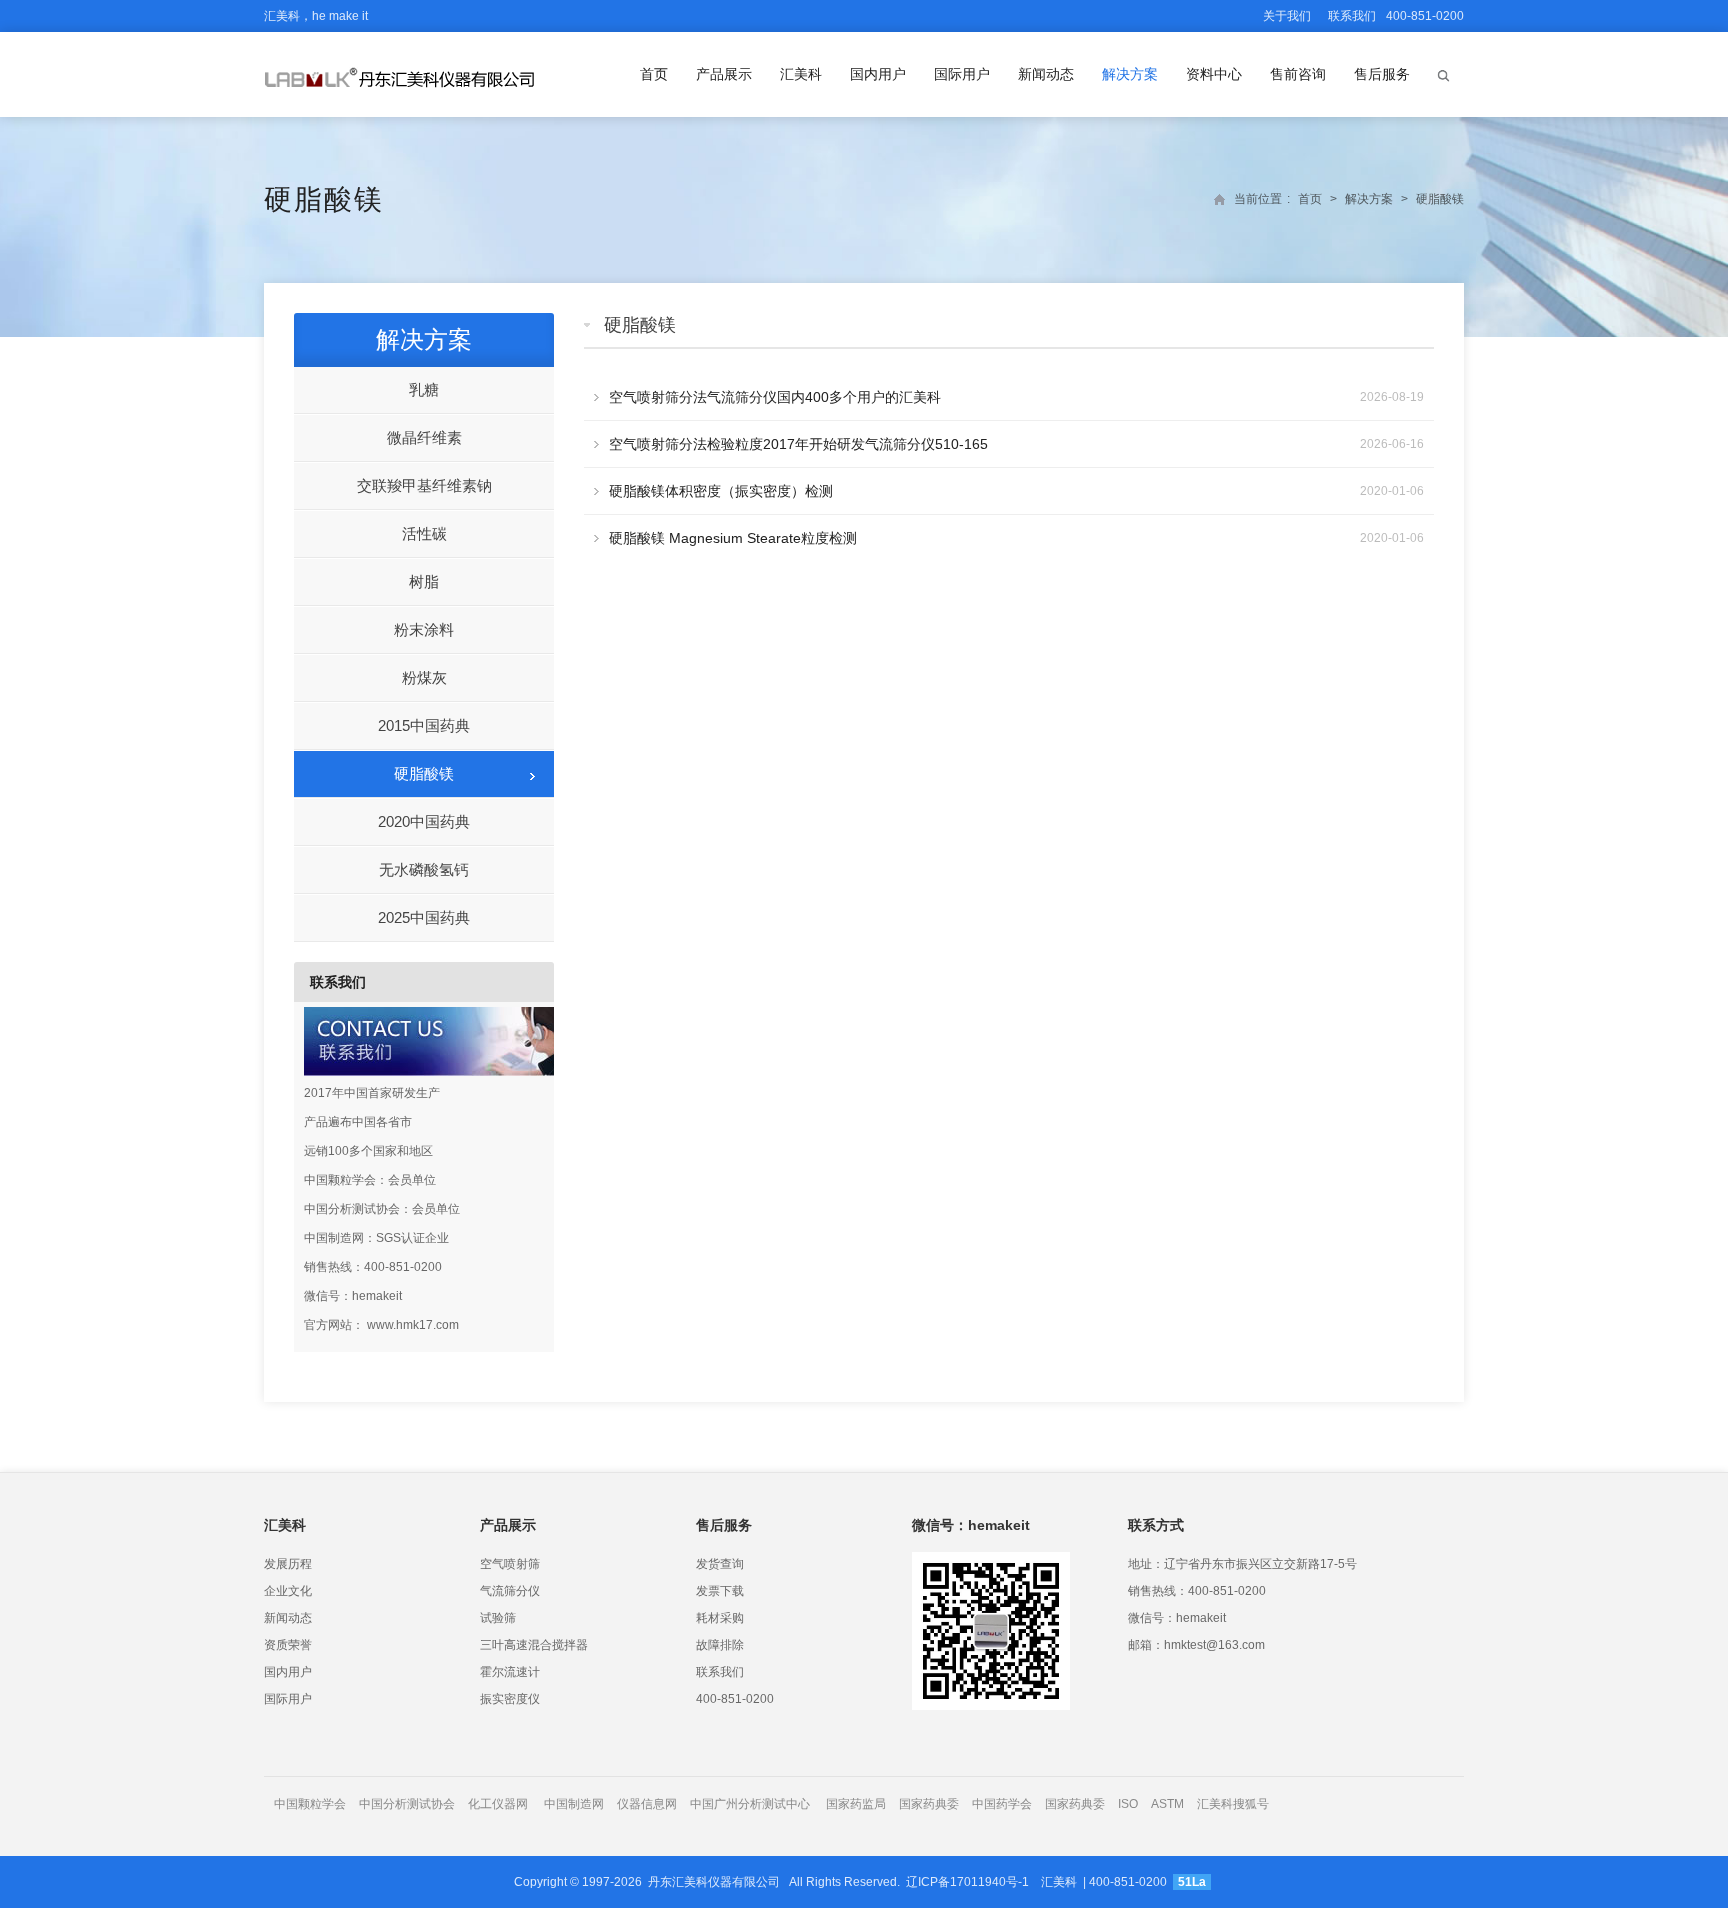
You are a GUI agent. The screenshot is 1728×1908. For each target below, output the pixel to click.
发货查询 (720, 1564)
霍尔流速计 (510, 1672)
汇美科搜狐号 (1233, 1804)
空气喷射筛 (510, 1564)
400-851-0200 (735, 1699)
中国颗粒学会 (310, 1804)
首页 (654, 74)
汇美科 (801, 74)
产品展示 (724, 74)
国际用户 (962, 74)
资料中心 (1214, 74)
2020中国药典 (424, 821)
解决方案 (1130, 74)
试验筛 (498, 1618)
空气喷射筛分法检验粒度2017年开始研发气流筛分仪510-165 (798, 444)
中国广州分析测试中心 (750, 1804)
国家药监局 (856, 1804)
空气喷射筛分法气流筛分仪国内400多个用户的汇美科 (775, 397)
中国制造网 (574, 1804)
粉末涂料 (424, 629)
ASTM (1169, 1804)
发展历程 (288, 1564)
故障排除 (720, 1645)
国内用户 (878, 74)
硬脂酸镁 (324, 199)
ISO (1128, 1804)
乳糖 (424, 389)
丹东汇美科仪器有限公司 (714, 1882)
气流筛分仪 (510, 1591)
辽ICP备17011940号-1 (967, 1882)
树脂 (424, 581)
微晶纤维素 (424, 437)
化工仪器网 (498, 1804)
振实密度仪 (510, 1699)
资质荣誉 (288, 1645)
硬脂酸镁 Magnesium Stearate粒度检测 (733, 538)
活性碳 (424, 533)
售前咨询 (1298, 74)
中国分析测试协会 (407, 1804)
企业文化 (288, 1591)
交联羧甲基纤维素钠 (424, 485)
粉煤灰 (424, 677)
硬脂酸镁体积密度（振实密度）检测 (721, 491)
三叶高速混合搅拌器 (534, 1645)
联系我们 (1352, 16)
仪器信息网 (647, 1804)
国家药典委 (929, 1804)
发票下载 (720, 1591)
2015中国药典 (424, 725)
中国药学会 (1002, 1804)
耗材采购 (720, 1618)
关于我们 (1287, 16)
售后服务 (1382, 74)
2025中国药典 (424, 917)
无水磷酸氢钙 (424, 869)
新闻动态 (1046, 74)
